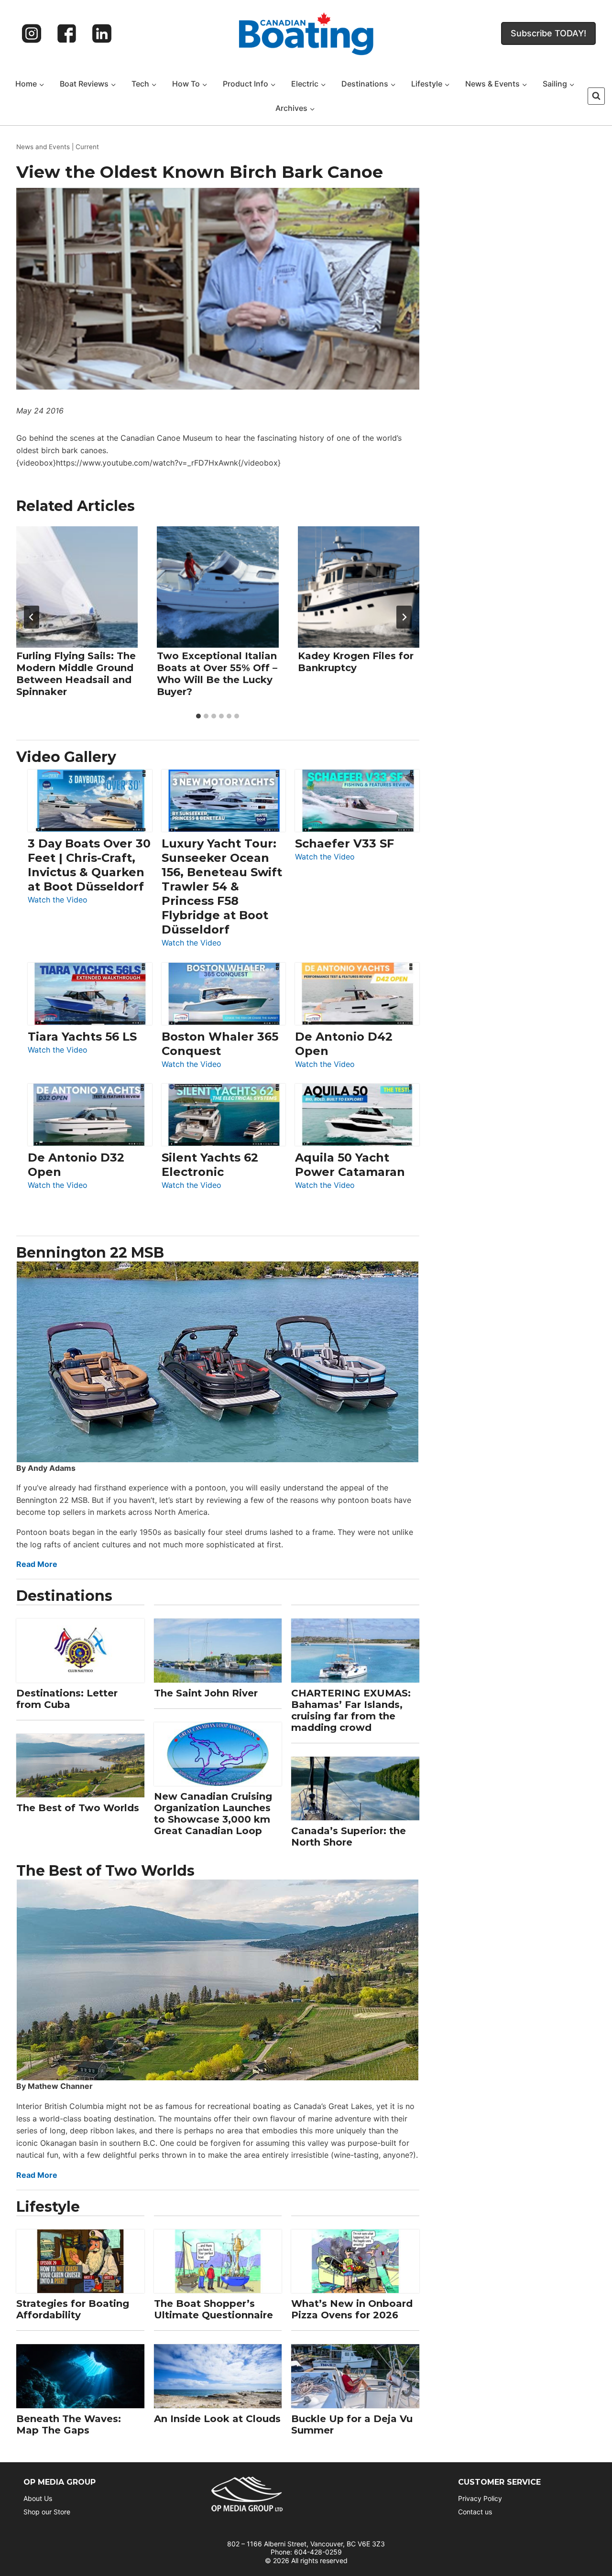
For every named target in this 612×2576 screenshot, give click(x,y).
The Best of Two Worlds (78, 1808)
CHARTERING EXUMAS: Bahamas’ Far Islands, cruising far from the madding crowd (351, 1710)
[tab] (198, 716)
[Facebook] (67, 33)
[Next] (404, 617)
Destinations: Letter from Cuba (67, 1699)
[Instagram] (32, 33)
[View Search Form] (596, 96)
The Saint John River (206, 1693)
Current (87, 147)
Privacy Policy (480, 2498)
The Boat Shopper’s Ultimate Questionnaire (213, 2309)
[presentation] (77, 587)
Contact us (475, 2512)
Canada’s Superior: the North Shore (349, 1837)
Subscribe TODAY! (548, 33)
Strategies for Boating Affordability (73, 2309)
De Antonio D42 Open (344, 1044)
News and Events (43, 147)
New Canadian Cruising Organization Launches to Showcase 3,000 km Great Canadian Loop (213, 1814)
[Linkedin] (102, 33)
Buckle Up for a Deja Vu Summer (352, 2424)
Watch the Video (58, 900)
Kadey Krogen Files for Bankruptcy (356, 662)
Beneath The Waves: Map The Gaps (69, 2424)
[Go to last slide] (32, 617)
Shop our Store (47, 2512)
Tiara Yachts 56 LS (82, 1037)
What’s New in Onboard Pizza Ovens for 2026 (352, 2309)
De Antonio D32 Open (76, 1165)
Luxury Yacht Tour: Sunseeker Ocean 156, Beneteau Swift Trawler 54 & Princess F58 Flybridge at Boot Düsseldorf (222, 886)
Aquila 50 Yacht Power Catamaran (350, 1165)
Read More (37, 1564)
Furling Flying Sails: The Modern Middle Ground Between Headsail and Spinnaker (76, 674)
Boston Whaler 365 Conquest (220, 1044)
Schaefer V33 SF (344, 843)
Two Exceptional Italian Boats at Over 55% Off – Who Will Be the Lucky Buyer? (217, 674)
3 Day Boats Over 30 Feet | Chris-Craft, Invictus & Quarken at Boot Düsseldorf (89, 865)
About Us (38, 2498)
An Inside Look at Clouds (217, 2419)
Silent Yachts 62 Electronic (210, 1165)
